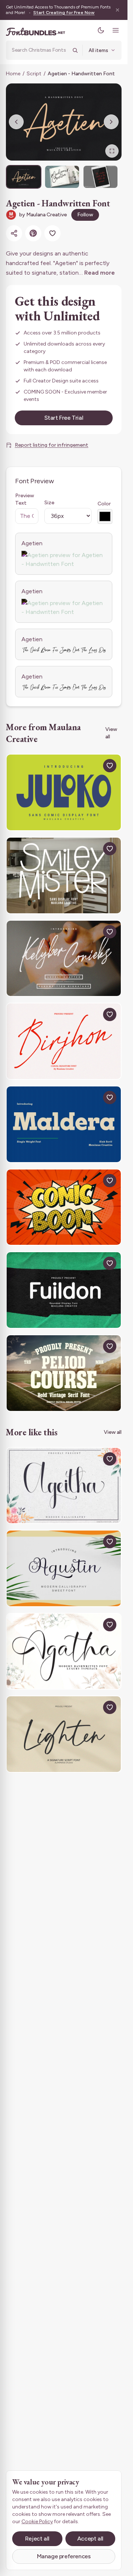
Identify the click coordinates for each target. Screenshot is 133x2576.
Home (13, 74)
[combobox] (40, 50)
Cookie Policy (37, 2522)
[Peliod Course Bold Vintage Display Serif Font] (64, 1373)
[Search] (75, 50)
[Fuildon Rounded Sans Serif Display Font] (64, 1290)
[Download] (93, 766)
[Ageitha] (64, 1486)
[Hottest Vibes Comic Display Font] (64, 1207)
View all (111, 733)
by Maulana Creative (43, 215)
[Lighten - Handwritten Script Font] (64, 1734)
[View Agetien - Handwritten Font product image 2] (62, 177)
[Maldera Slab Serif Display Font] (64, 1124)
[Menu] (116, 30)
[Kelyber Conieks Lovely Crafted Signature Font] (64, 959)
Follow (85, 215)
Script (34, 74)
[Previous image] (16, 122)
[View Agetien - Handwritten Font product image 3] (100, 177)
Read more (100, 273)
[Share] (14, 233)
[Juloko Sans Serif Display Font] (64, 792)
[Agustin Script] (64, 1568)
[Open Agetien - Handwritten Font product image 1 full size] (64, 122)
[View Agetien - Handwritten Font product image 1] (24, 177)
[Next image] (111, 122)
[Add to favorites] (52, 233)
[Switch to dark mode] (101, 30)
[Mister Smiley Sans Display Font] (64, 875)
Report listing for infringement (52, 445)
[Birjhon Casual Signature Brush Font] (64, 1041)
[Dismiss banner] (117, 10)
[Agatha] (64, 1651)
